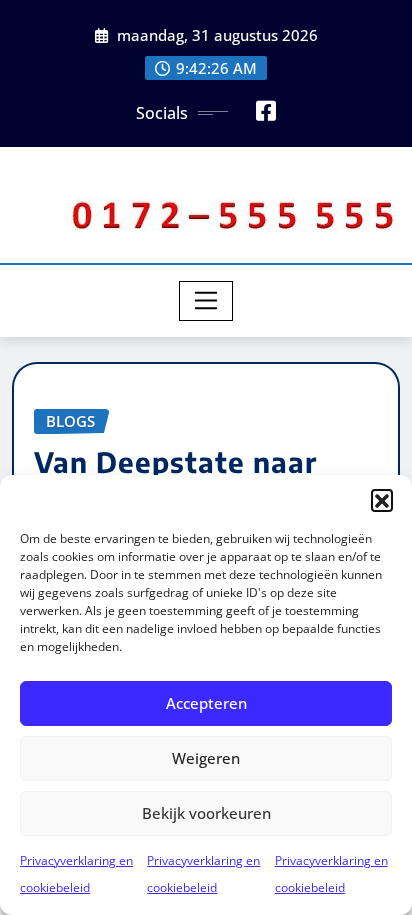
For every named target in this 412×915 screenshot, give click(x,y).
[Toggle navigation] (206, 301)
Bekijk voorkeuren (206, 813)
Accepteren (206, 703)
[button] (382, 500)
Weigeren (206, 758)
